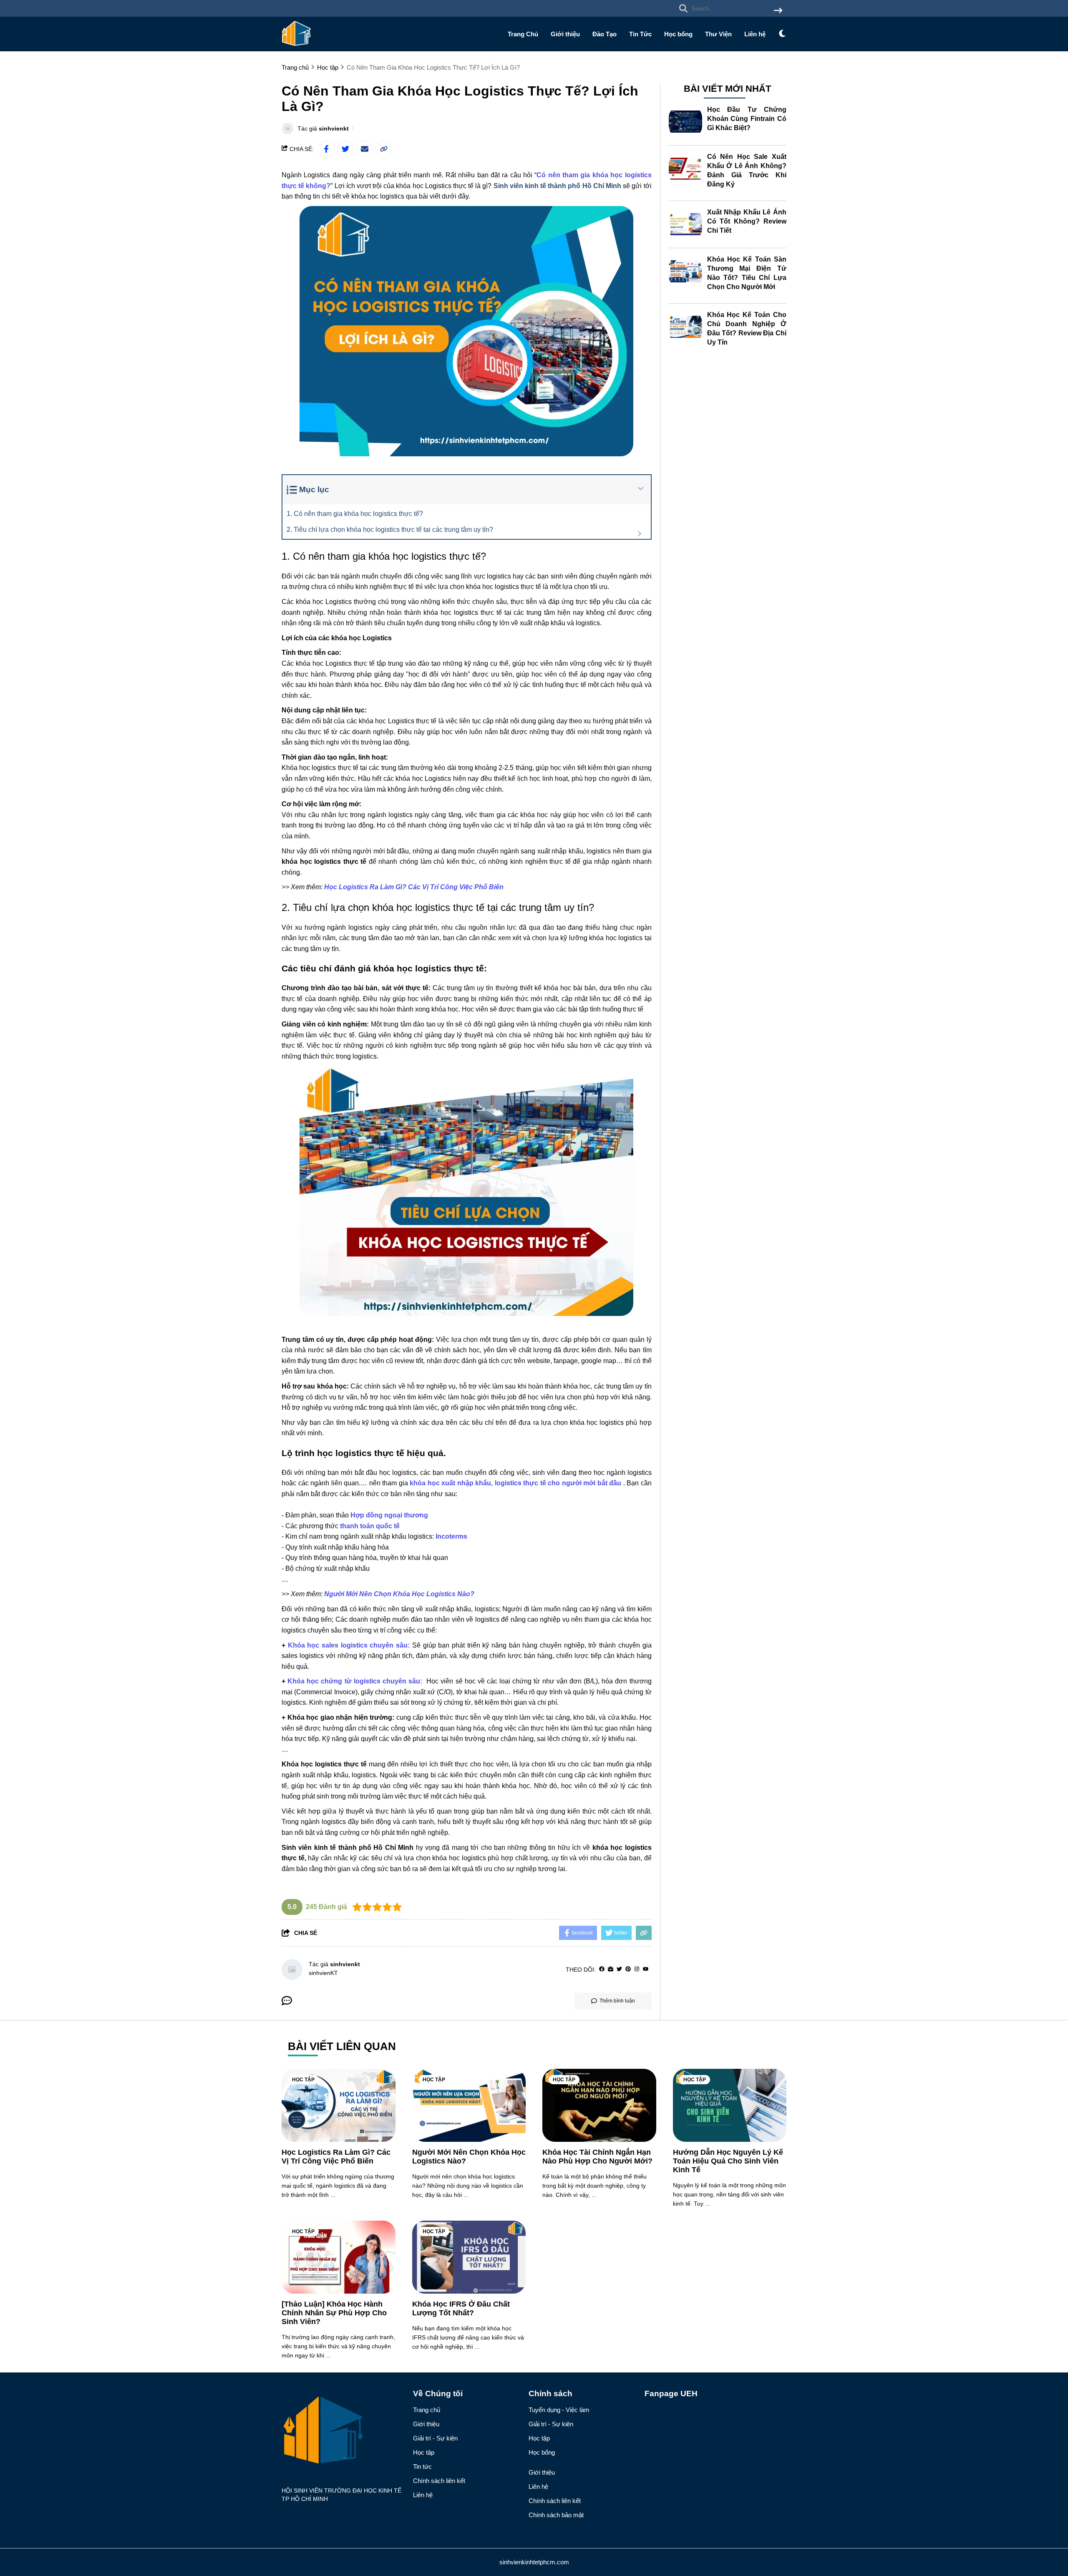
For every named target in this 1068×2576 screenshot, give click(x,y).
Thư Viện (718, 34)
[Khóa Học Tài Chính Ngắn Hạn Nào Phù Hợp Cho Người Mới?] (599, 2105)
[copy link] (384, 149)
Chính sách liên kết (439, 2481)
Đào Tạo (605, 34)
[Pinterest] (628, 1969)
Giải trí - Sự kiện (435, 2438)
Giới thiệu (565, 34)
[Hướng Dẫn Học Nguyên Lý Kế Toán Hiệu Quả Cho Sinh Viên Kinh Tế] (730, 2105)
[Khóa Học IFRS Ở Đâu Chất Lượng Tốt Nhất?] (469, 2257)
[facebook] (602, 1969)
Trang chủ (427, 2410)
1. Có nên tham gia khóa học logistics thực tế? (355, 514)
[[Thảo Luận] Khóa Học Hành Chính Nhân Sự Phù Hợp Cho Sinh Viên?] (339, 2257)
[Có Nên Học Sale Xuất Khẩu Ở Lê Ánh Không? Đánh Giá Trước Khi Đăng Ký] (685, 169)
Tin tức (422, 2467)
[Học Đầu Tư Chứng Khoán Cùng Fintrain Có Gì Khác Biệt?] (685, 122)
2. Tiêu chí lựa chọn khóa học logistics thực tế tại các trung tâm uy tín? (390, 530)
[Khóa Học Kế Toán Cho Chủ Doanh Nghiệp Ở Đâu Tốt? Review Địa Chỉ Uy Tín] (685, 327)
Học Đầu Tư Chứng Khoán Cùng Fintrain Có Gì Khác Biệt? (747, 119)
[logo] (296, 46)
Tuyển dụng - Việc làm (559, 2410)
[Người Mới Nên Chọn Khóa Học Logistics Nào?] (469, 2105)
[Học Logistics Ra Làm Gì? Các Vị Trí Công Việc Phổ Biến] (339, 2105)
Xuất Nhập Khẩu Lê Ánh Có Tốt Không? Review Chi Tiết (747, 221)
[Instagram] (637, 1969)
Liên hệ (755, 34)
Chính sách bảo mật (556, 2515)
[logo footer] (342, 2431)
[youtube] (646, 1969)
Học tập (303, 2080)
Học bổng (678, 34)
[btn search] (778, 11)
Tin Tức (640, 34)
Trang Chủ (523, 34)
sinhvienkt (334, 128)
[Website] (611, 1969)
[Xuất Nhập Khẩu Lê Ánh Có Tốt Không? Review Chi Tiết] (685, 224)
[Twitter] (619, 1969)
